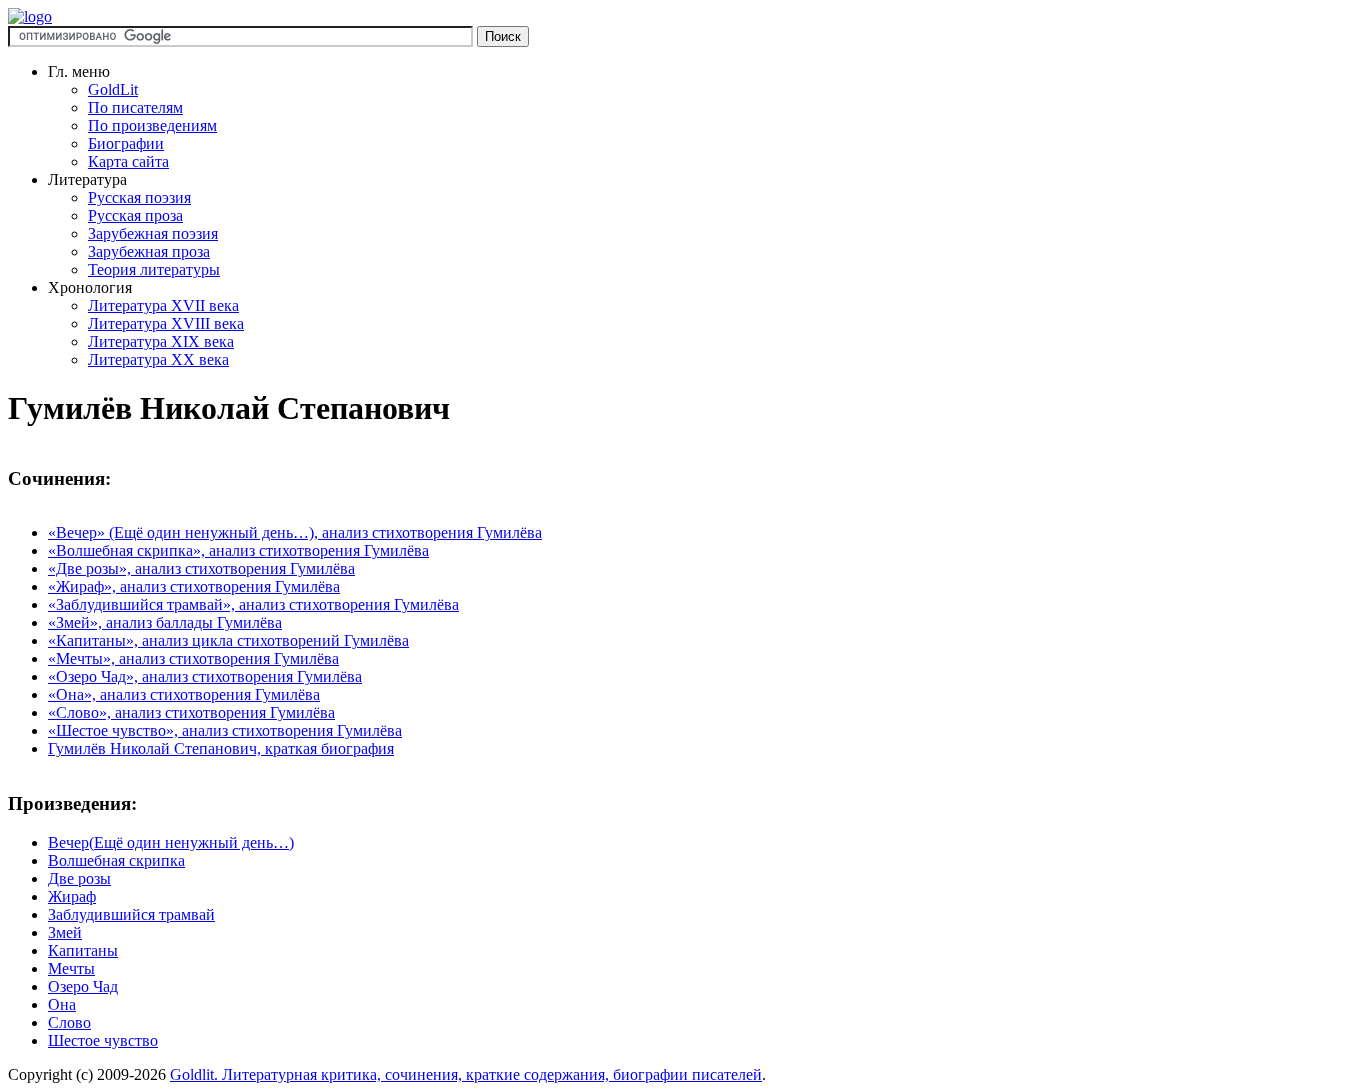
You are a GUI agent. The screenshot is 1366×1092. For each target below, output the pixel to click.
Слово (69, 1022)
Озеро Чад (83, 986)
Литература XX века (158, 359)
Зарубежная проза (149, 251)
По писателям (135, 107)
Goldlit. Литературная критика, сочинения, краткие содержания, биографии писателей (466, 1074)
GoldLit (113, 89)
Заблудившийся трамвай (131, 914)
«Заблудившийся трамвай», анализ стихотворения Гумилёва (253, 604)
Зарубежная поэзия (153, 233)
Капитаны (83, 950)
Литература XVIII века (166, 323)
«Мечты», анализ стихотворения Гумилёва (193, 658)
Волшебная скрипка (116, 860)
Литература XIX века (161, 341)
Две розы (79, 878)
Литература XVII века (163, 305)
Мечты (71, 968)
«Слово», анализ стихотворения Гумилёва (191, 712)
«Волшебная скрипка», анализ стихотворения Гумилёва (238, 550)
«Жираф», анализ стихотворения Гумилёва (194, 586)
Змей (65, 932)
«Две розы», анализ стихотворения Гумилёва (201, 568)
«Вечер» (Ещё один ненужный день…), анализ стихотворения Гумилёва (295, 532)
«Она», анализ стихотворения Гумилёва (184, 694)
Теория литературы (154, 269)
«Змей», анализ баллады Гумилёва (165, 622)
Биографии (126, 143)
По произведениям (152, 125)
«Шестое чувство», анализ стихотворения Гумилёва (225, 730)
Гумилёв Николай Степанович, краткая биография (221, 748)
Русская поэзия (139, 197)
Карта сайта (128, 161)
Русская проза (135, 215)
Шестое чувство (103, 1040)
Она (62, 1004)
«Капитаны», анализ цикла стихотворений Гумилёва (228, 640)
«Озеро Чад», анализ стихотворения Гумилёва (205, 676)
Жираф (72, 896)
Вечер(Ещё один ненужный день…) (171, 842)
